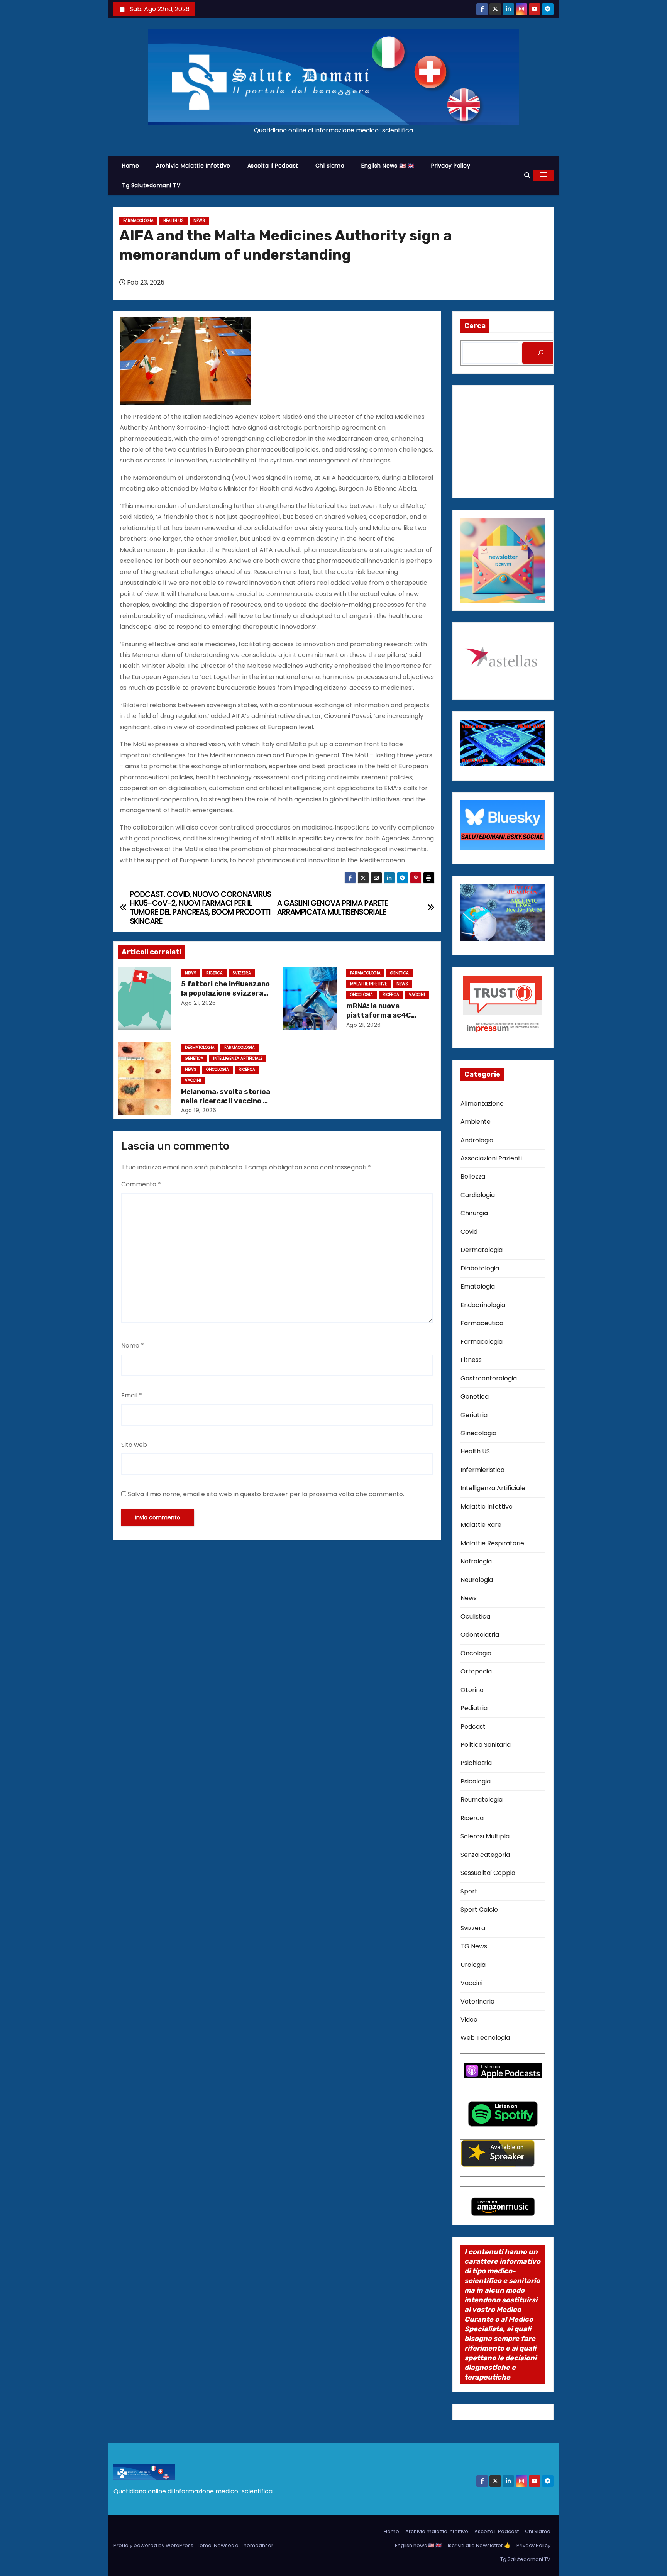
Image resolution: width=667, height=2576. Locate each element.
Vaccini (417, 995)
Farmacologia (138, 221)
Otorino (472, 1690)
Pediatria (474, 1708)
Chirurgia (474, 1213)
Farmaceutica (482, 1323)
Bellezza (473, 1176)
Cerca (475, 326)
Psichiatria (476, 1763)
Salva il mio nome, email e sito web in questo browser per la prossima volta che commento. (266, 1494)
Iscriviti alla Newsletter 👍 (479, 2545)
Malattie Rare (481, 1525)
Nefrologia (476, 1561)
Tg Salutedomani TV (151, 185)
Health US (174, 221)
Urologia (473, 1965)
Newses (224, 2545)
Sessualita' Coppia (488, 1873)
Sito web (134, 1445)
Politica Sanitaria (486, 1745)
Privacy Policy (451, 166)
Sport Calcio (479, 1910)
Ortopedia (476, 1671)
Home (130, 166)
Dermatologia (200, 1048)
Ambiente (476, 1122)
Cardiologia (478, 1195)
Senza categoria (485, 1855)
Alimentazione (482, 1103)
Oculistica (475, 1617)
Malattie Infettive (368, 984)
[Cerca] (541, 353)
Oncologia (361, 995)
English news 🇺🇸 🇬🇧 (388, 166)
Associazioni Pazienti (491, 1158)
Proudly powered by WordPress (154, 2545)
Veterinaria (477, 2001)
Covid (469, 1232)
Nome (133, 1346)
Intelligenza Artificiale (238, 1058)
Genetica (400, 973)
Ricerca (214, 973)
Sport (469, 1891)
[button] (527, 175)
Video (469, 2020)
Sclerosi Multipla (485, 1836)
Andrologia (477, 1140)
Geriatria (474, 1415)
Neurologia (477, 1580)
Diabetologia (480, 1268)
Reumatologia (482, 1799)
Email (132, 1395)
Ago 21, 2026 (198, 1003)
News (199, 221)
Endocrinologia (483, 1305)
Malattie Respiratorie (492, 1543)
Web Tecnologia (485, 2038)
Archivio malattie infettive (193, 166)
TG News (474, 1946)
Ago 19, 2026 (199, 1110)
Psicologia (476, 1781)
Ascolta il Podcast (273, 166)
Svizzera (242, 973)
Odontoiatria (480, 1635)
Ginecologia (478, 1433)
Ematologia (478, 1286)
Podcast (473, 1727)
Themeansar (257, 2545)
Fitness (471, 1360)
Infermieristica (482, 1470)
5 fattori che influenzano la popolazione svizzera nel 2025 (225, 993)
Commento (141, 1184)
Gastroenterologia (489, 1378)
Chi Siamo (330, 166)
